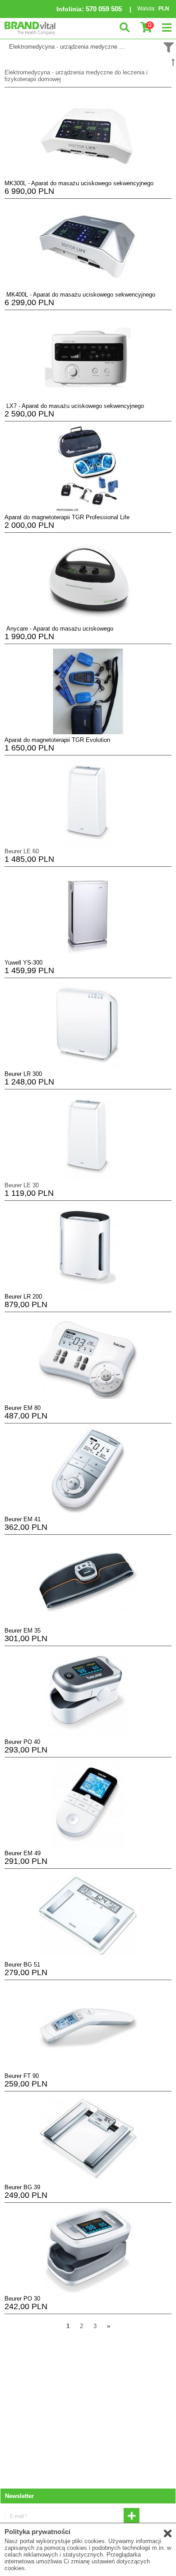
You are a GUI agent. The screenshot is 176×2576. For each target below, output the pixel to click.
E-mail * (18, 2516)
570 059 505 (104, 9)
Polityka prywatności (37, 2532)
